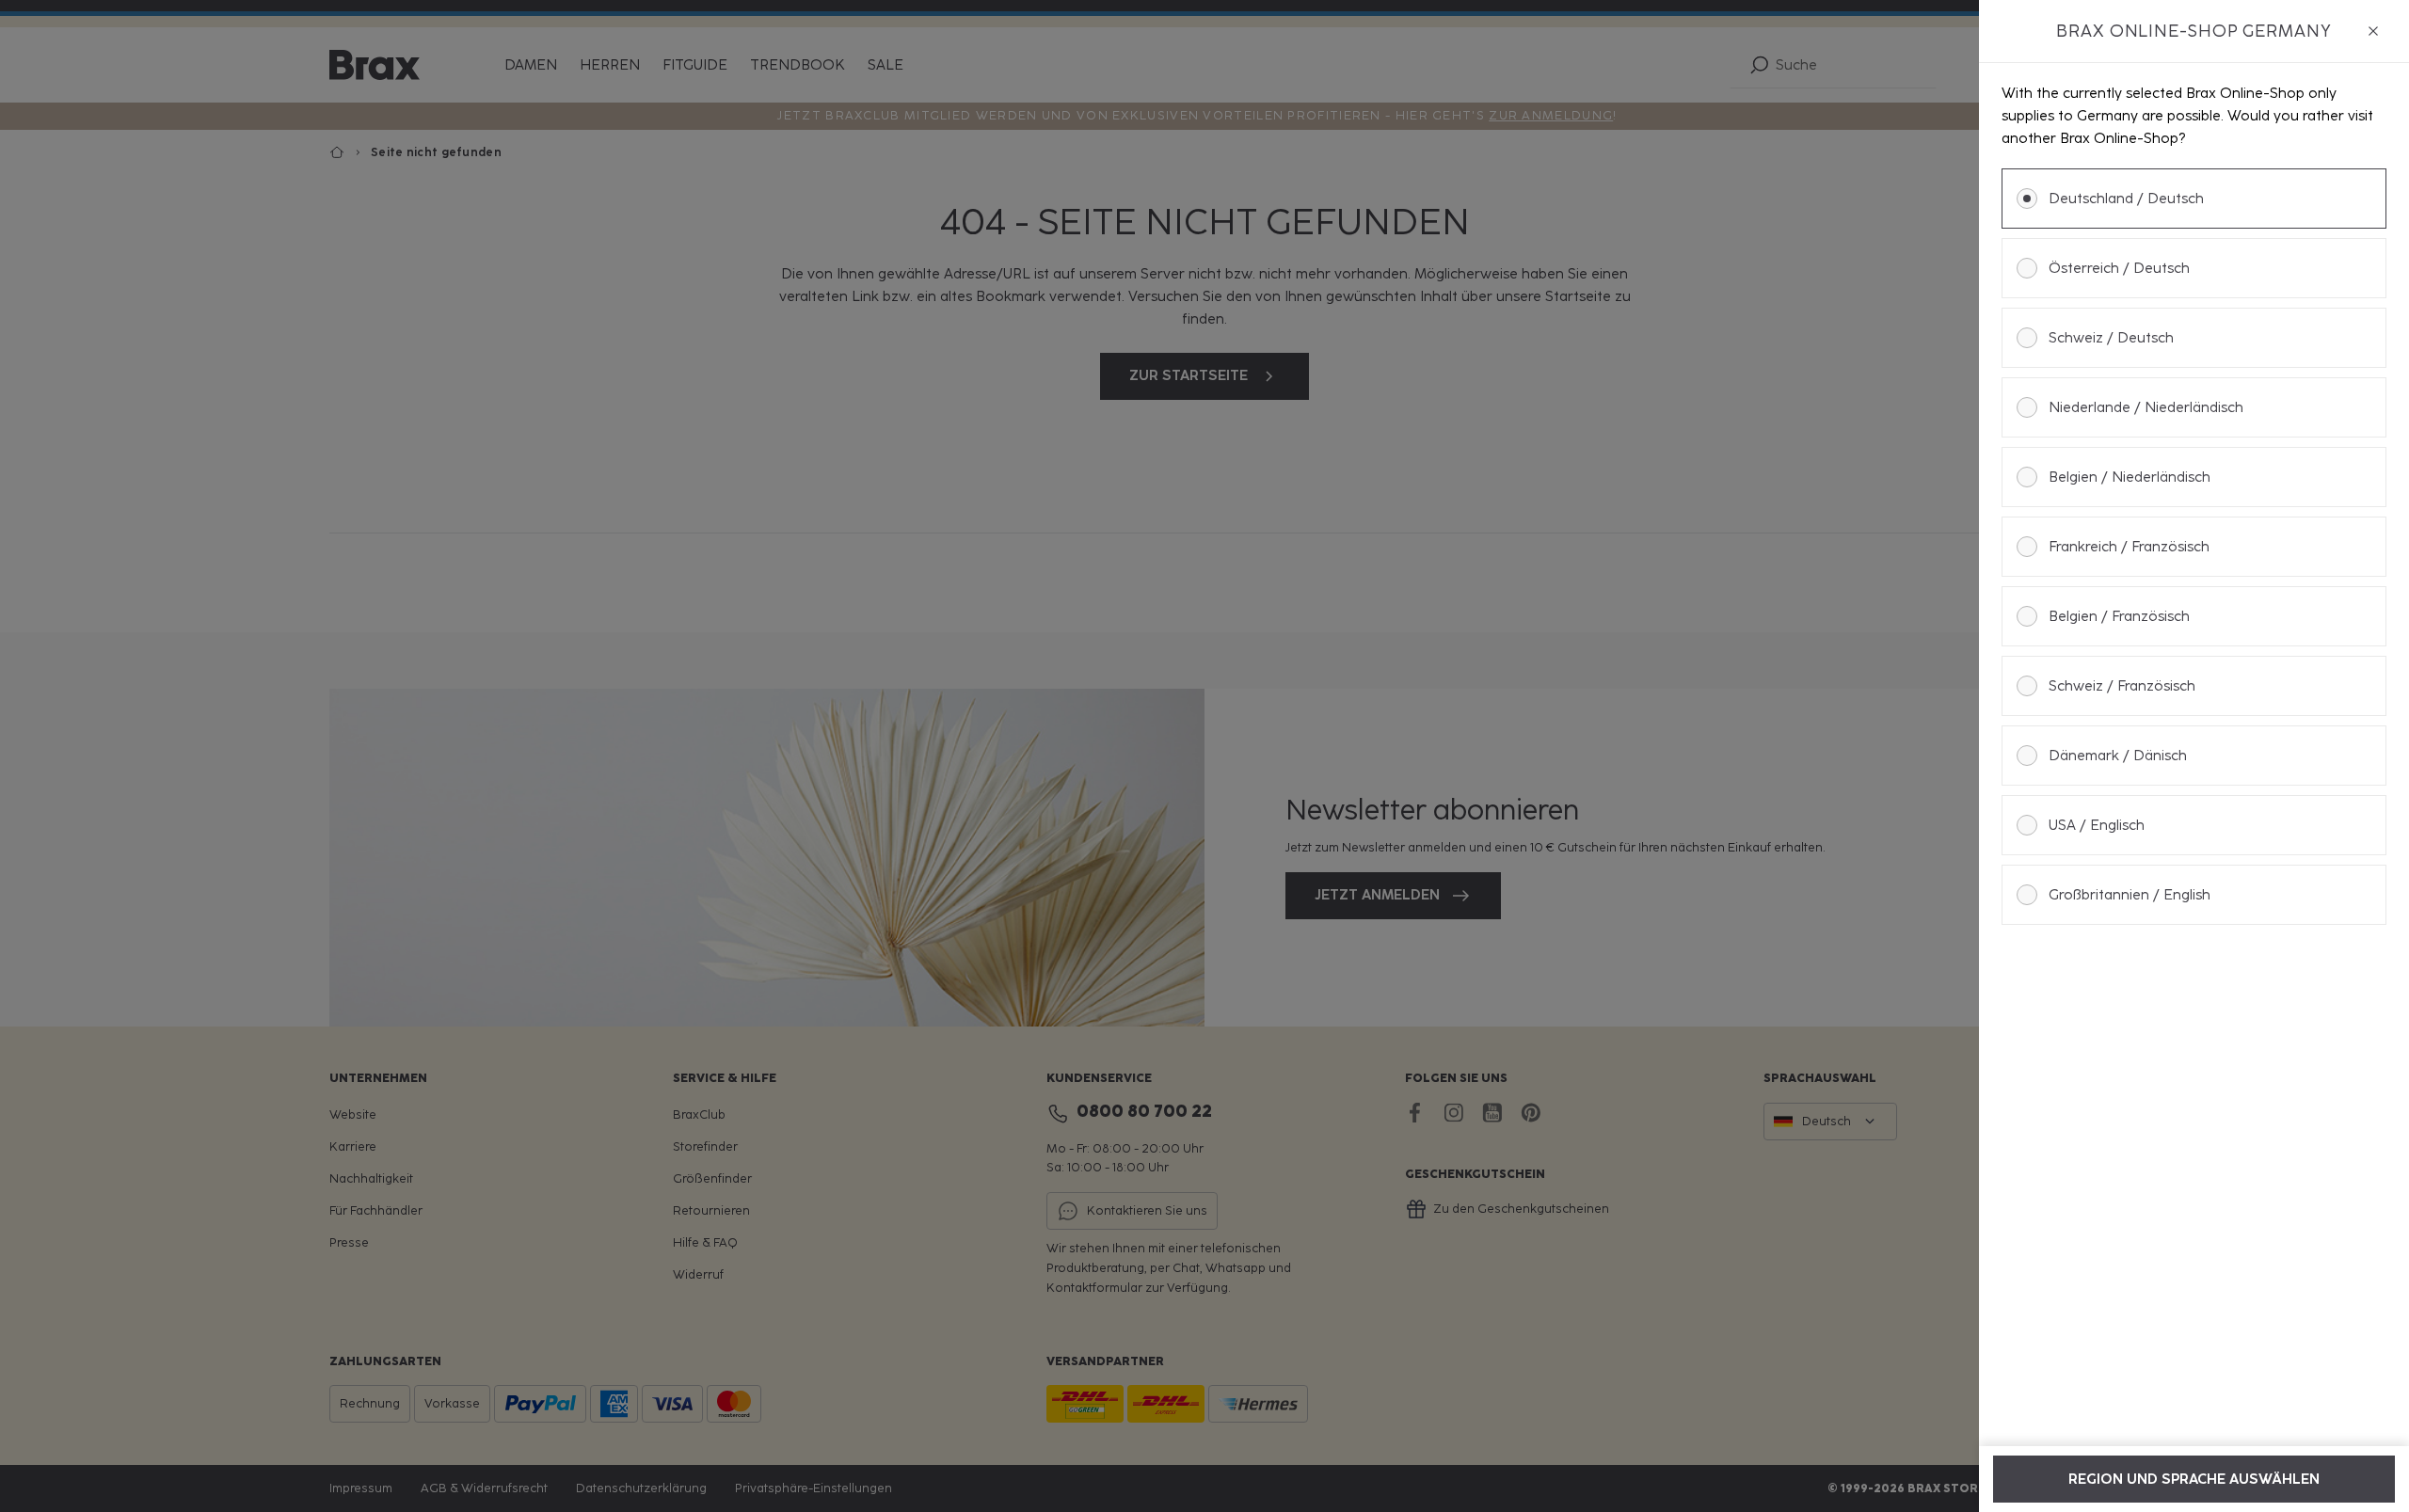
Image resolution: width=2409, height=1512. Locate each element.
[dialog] (2194, 756)
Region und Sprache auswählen (2194, 1479)
